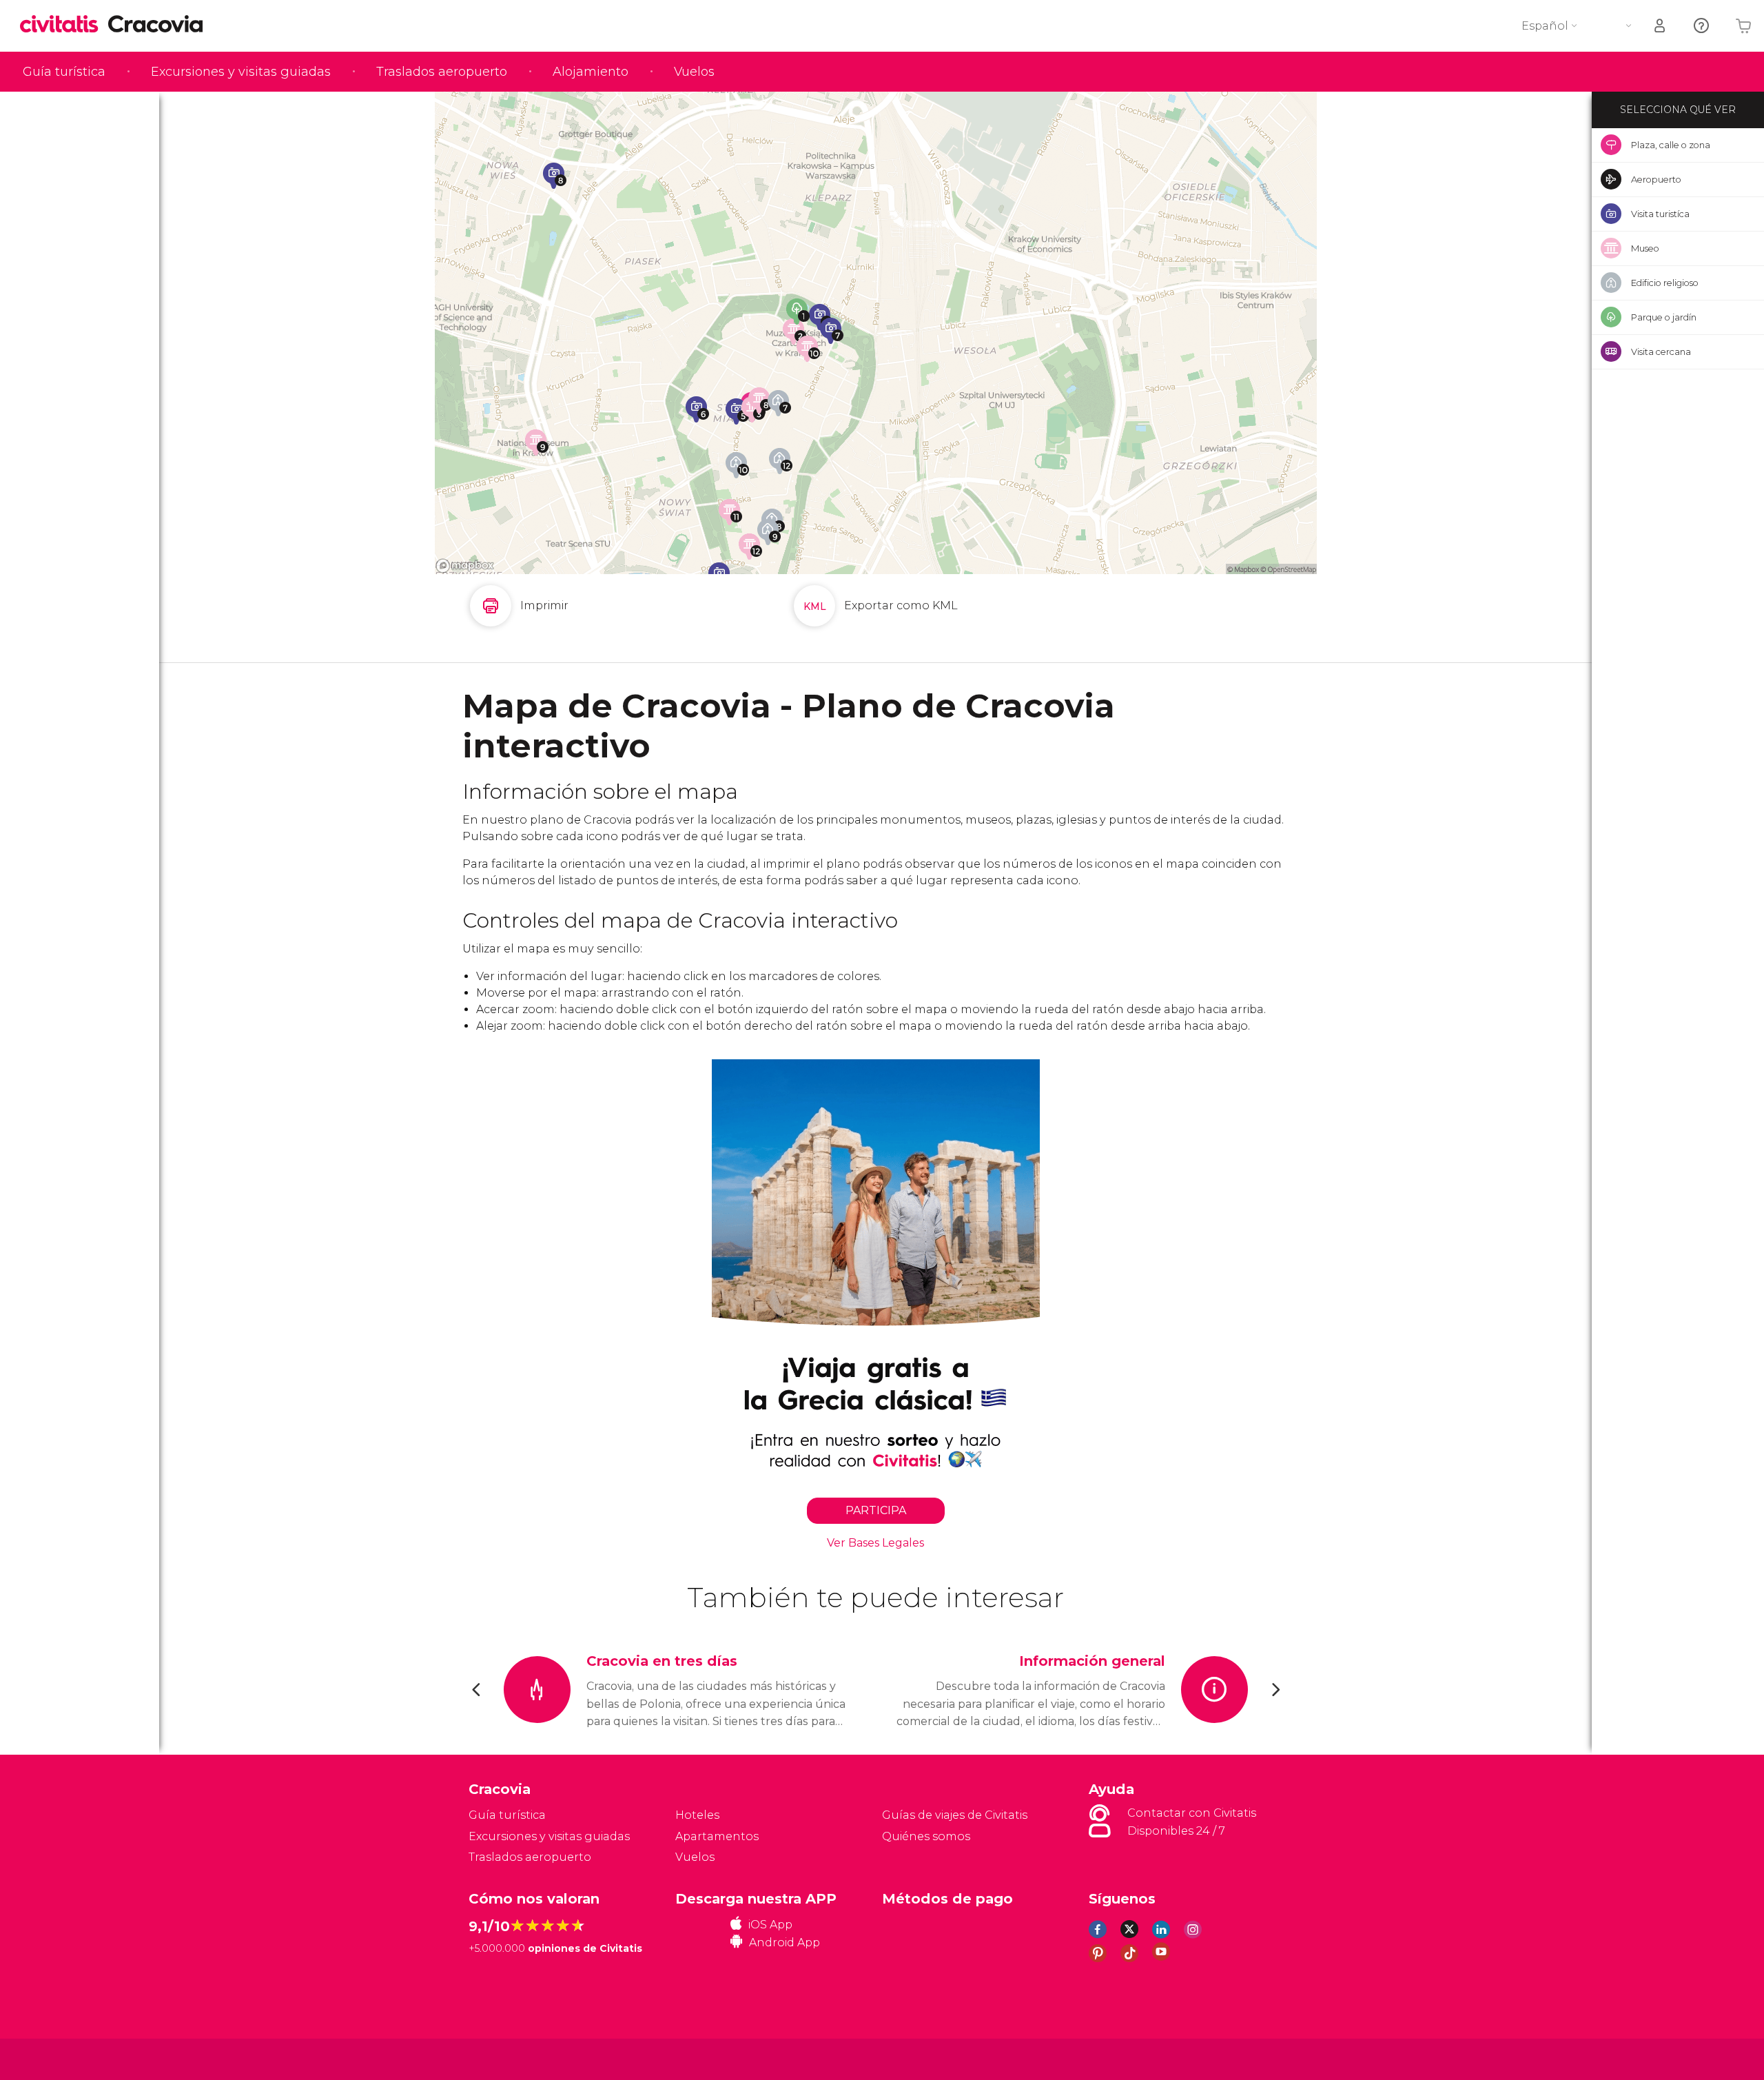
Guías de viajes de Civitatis (955, 1815)
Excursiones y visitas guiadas (241, 72)
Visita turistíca (1660, 214)
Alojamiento (591, 72)
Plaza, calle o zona (1671, 145)
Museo (1645, 248)
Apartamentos (717, 1836)
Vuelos (694, 72)
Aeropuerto (1656, 179)
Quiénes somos (926, 1836)
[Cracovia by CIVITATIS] (64, 25)
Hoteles (697, 1815)
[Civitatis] (503, 2058)
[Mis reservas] (1661, 26)
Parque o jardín (1664, 317)
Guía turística (64, 72)
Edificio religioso (1665, 283)
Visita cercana (1661, 351)
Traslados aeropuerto (442, 72)
